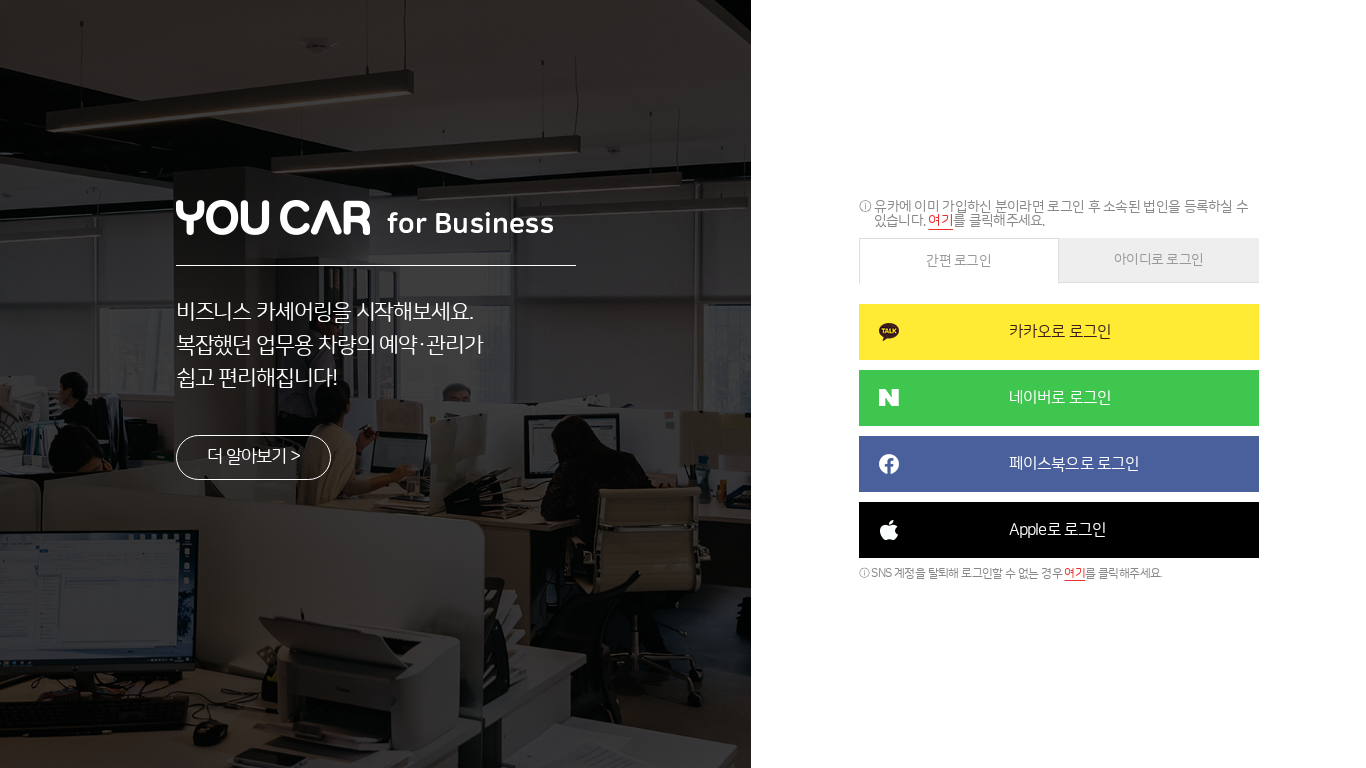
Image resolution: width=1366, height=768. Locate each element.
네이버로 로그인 (1060, 398)
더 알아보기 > (254, 457)
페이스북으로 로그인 (1074, 464)
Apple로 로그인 (1058, 530)
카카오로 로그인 (1060, 332)
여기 (940, 221)
